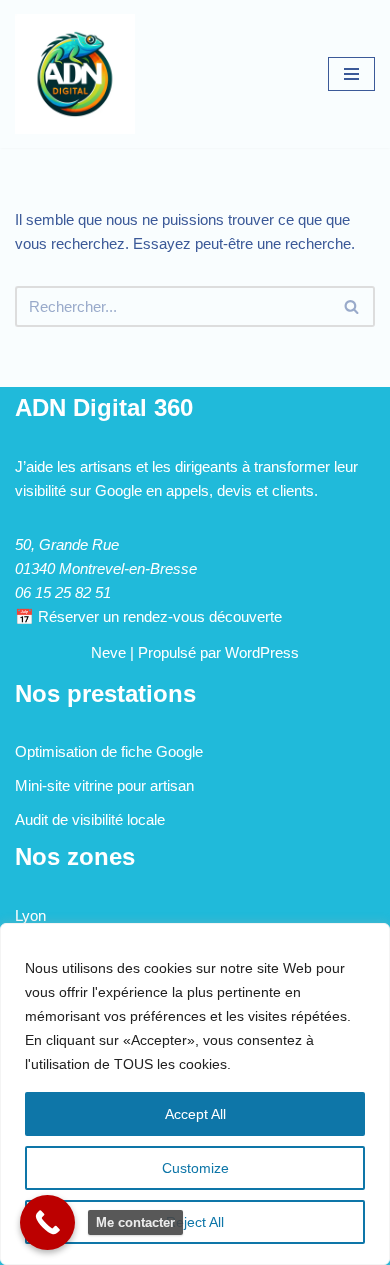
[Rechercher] (352, 306)
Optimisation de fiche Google (109, 751)
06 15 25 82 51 (63, 592)
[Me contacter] (47, 1222)
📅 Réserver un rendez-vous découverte (148, 616)
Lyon (30, 915)
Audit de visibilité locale (90, 819)
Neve (108, 652)
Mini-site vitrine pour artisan (104, 785)
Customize (195, 1168)
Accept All (195, 1114)
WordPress (262, 652)
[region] (195, 1094)
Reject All (195, 1222)
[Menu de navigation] (351, 74)
